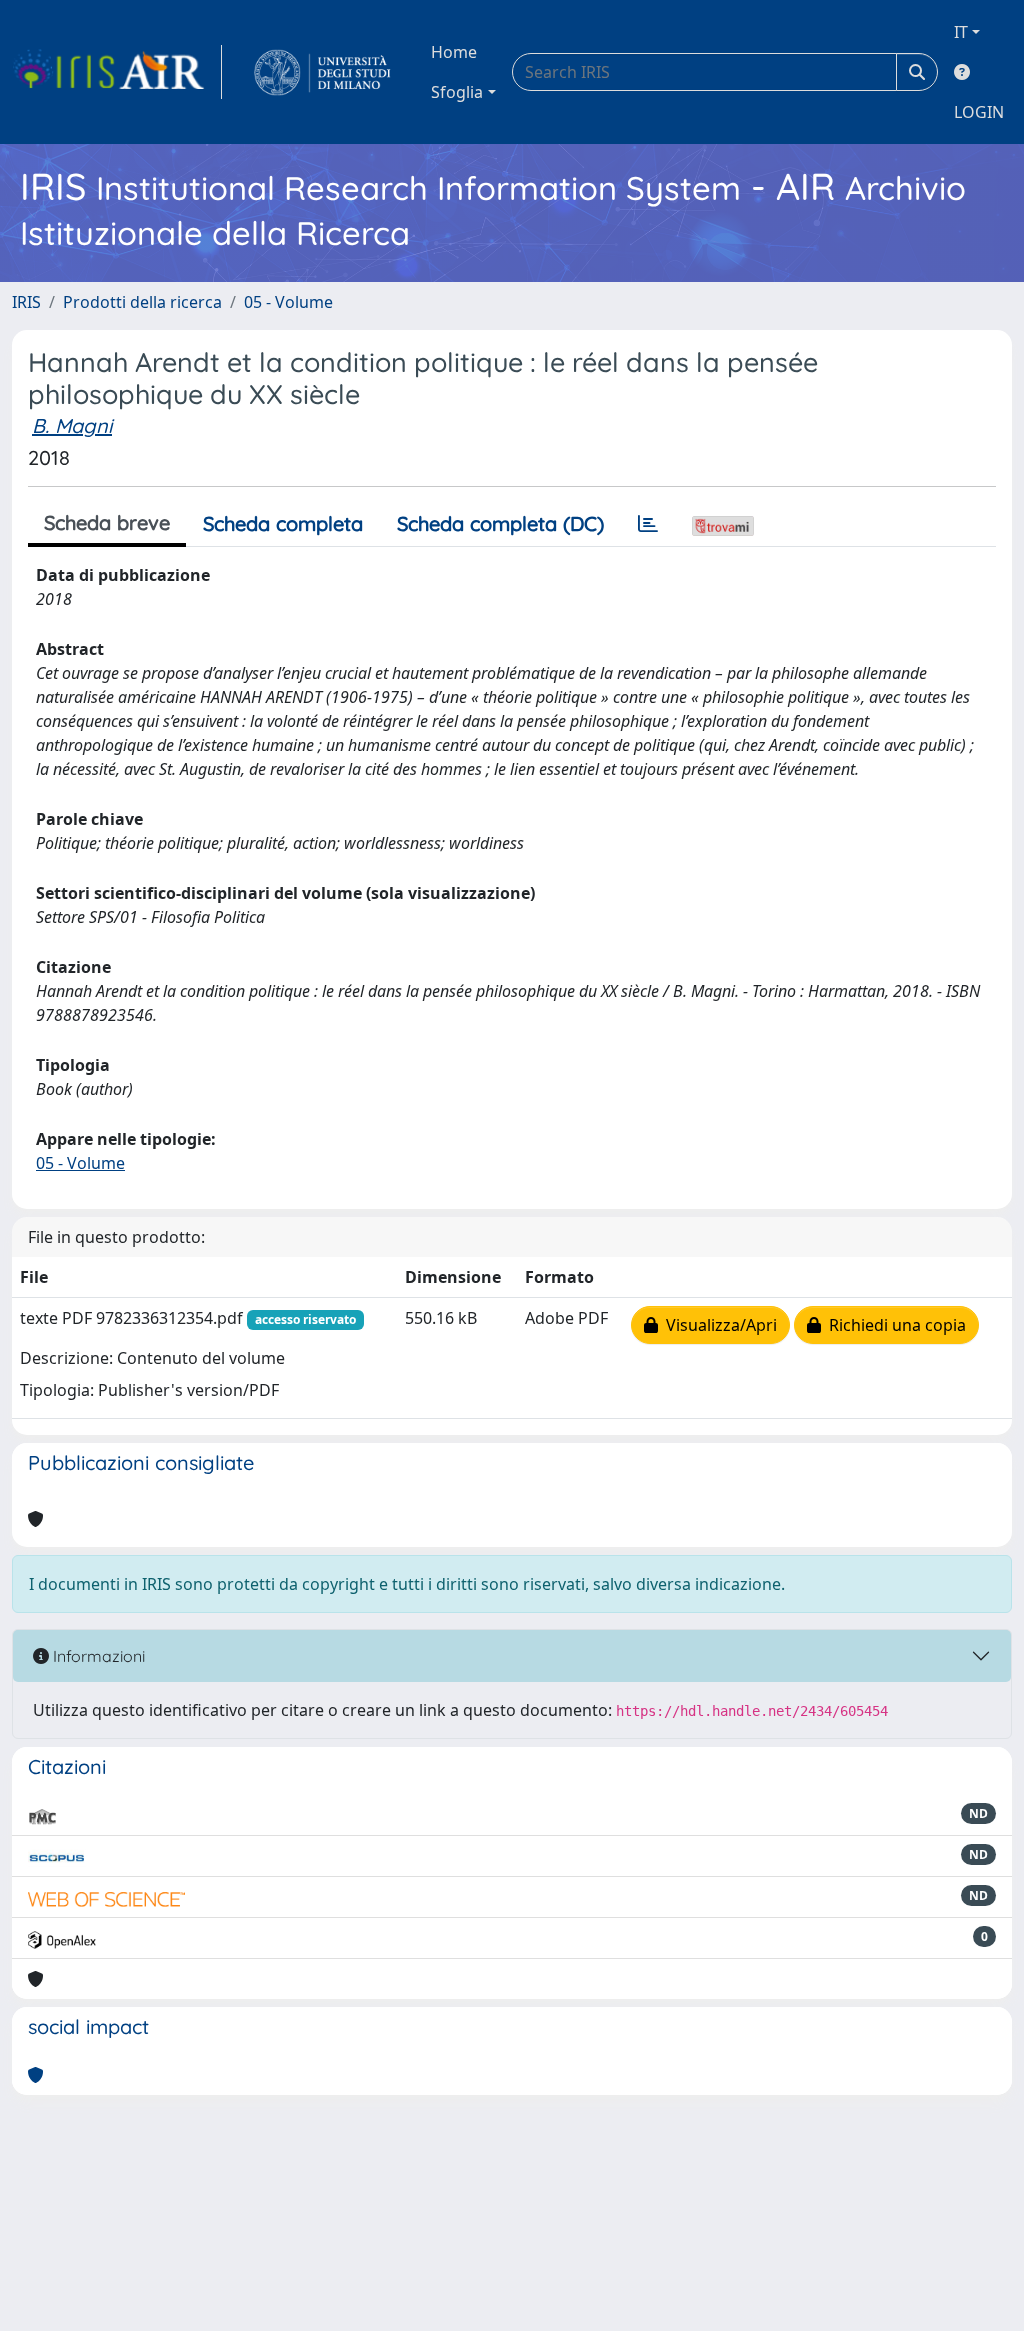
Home (454, 52)
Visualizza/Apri (717, 1325)
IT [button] (961, 32)
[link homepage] (117, 72)
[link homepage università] (322, 72)
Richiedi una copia (893, 1325)
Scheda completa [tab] (283, 523)
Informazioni (97, 1656)
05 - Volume (288, 302)
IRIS (26, 302)
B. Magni (72, 425)
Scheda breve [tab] (107, 522)
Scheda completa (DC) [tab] (500, 523)
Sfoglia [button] (457, 92)
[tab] (648, 524)
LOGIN (979, 112)
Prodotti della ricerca (142, 302)
